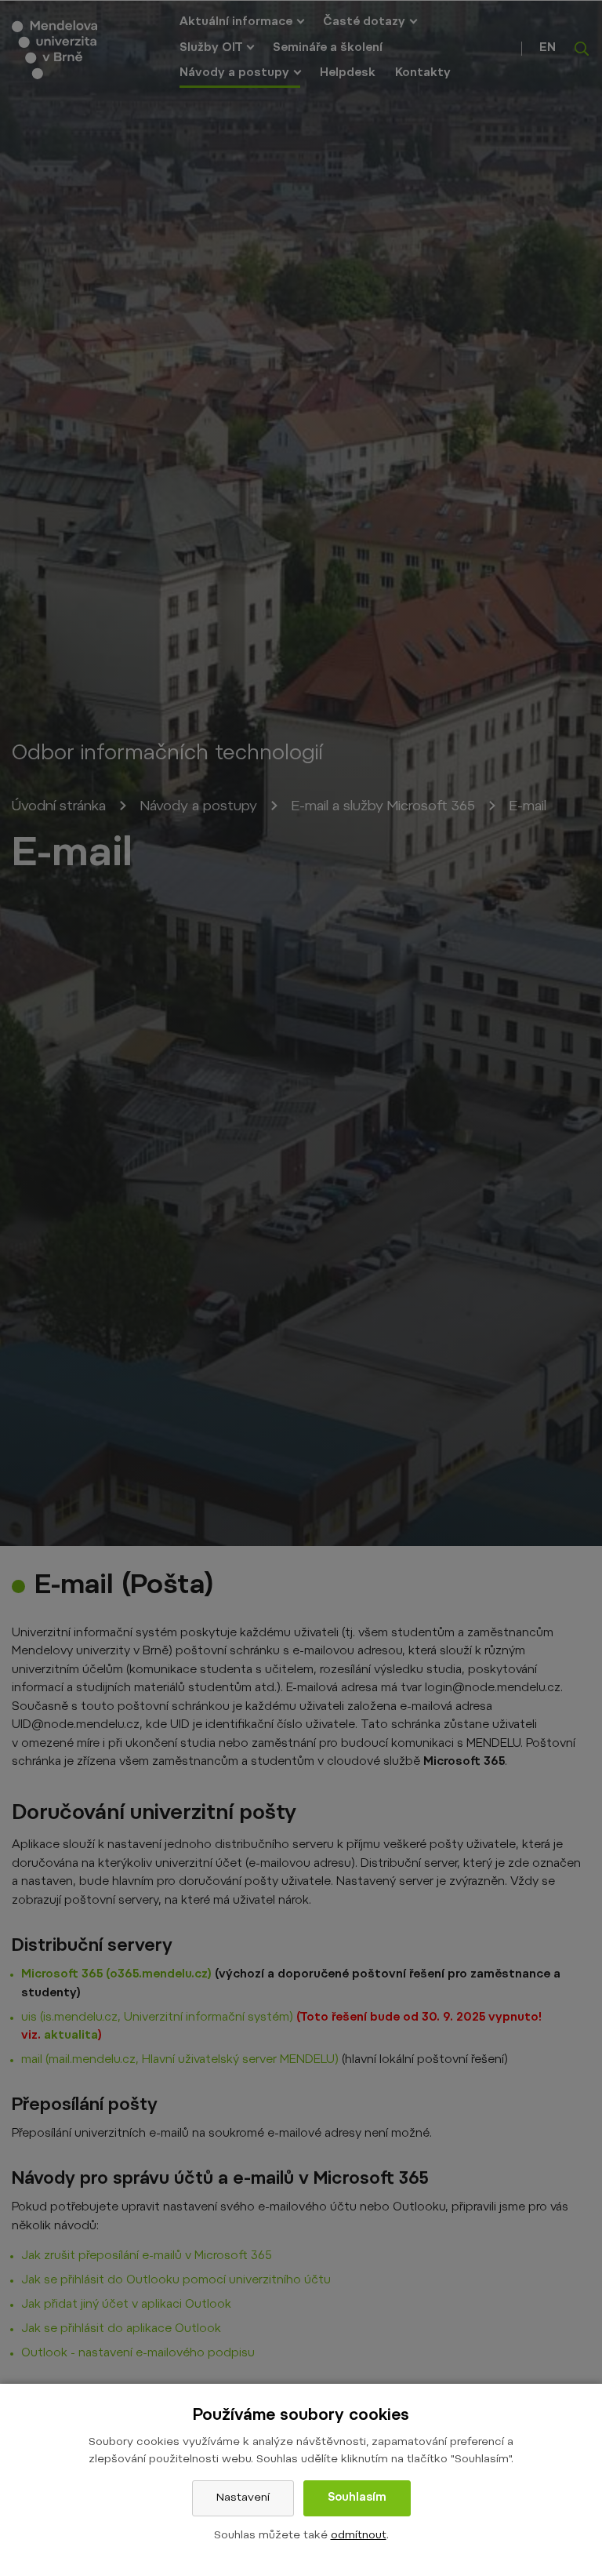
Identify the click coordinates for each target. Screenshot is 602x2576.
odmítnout (359, 2536)
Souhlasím (357, 2498)
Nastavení (243, 2498)
